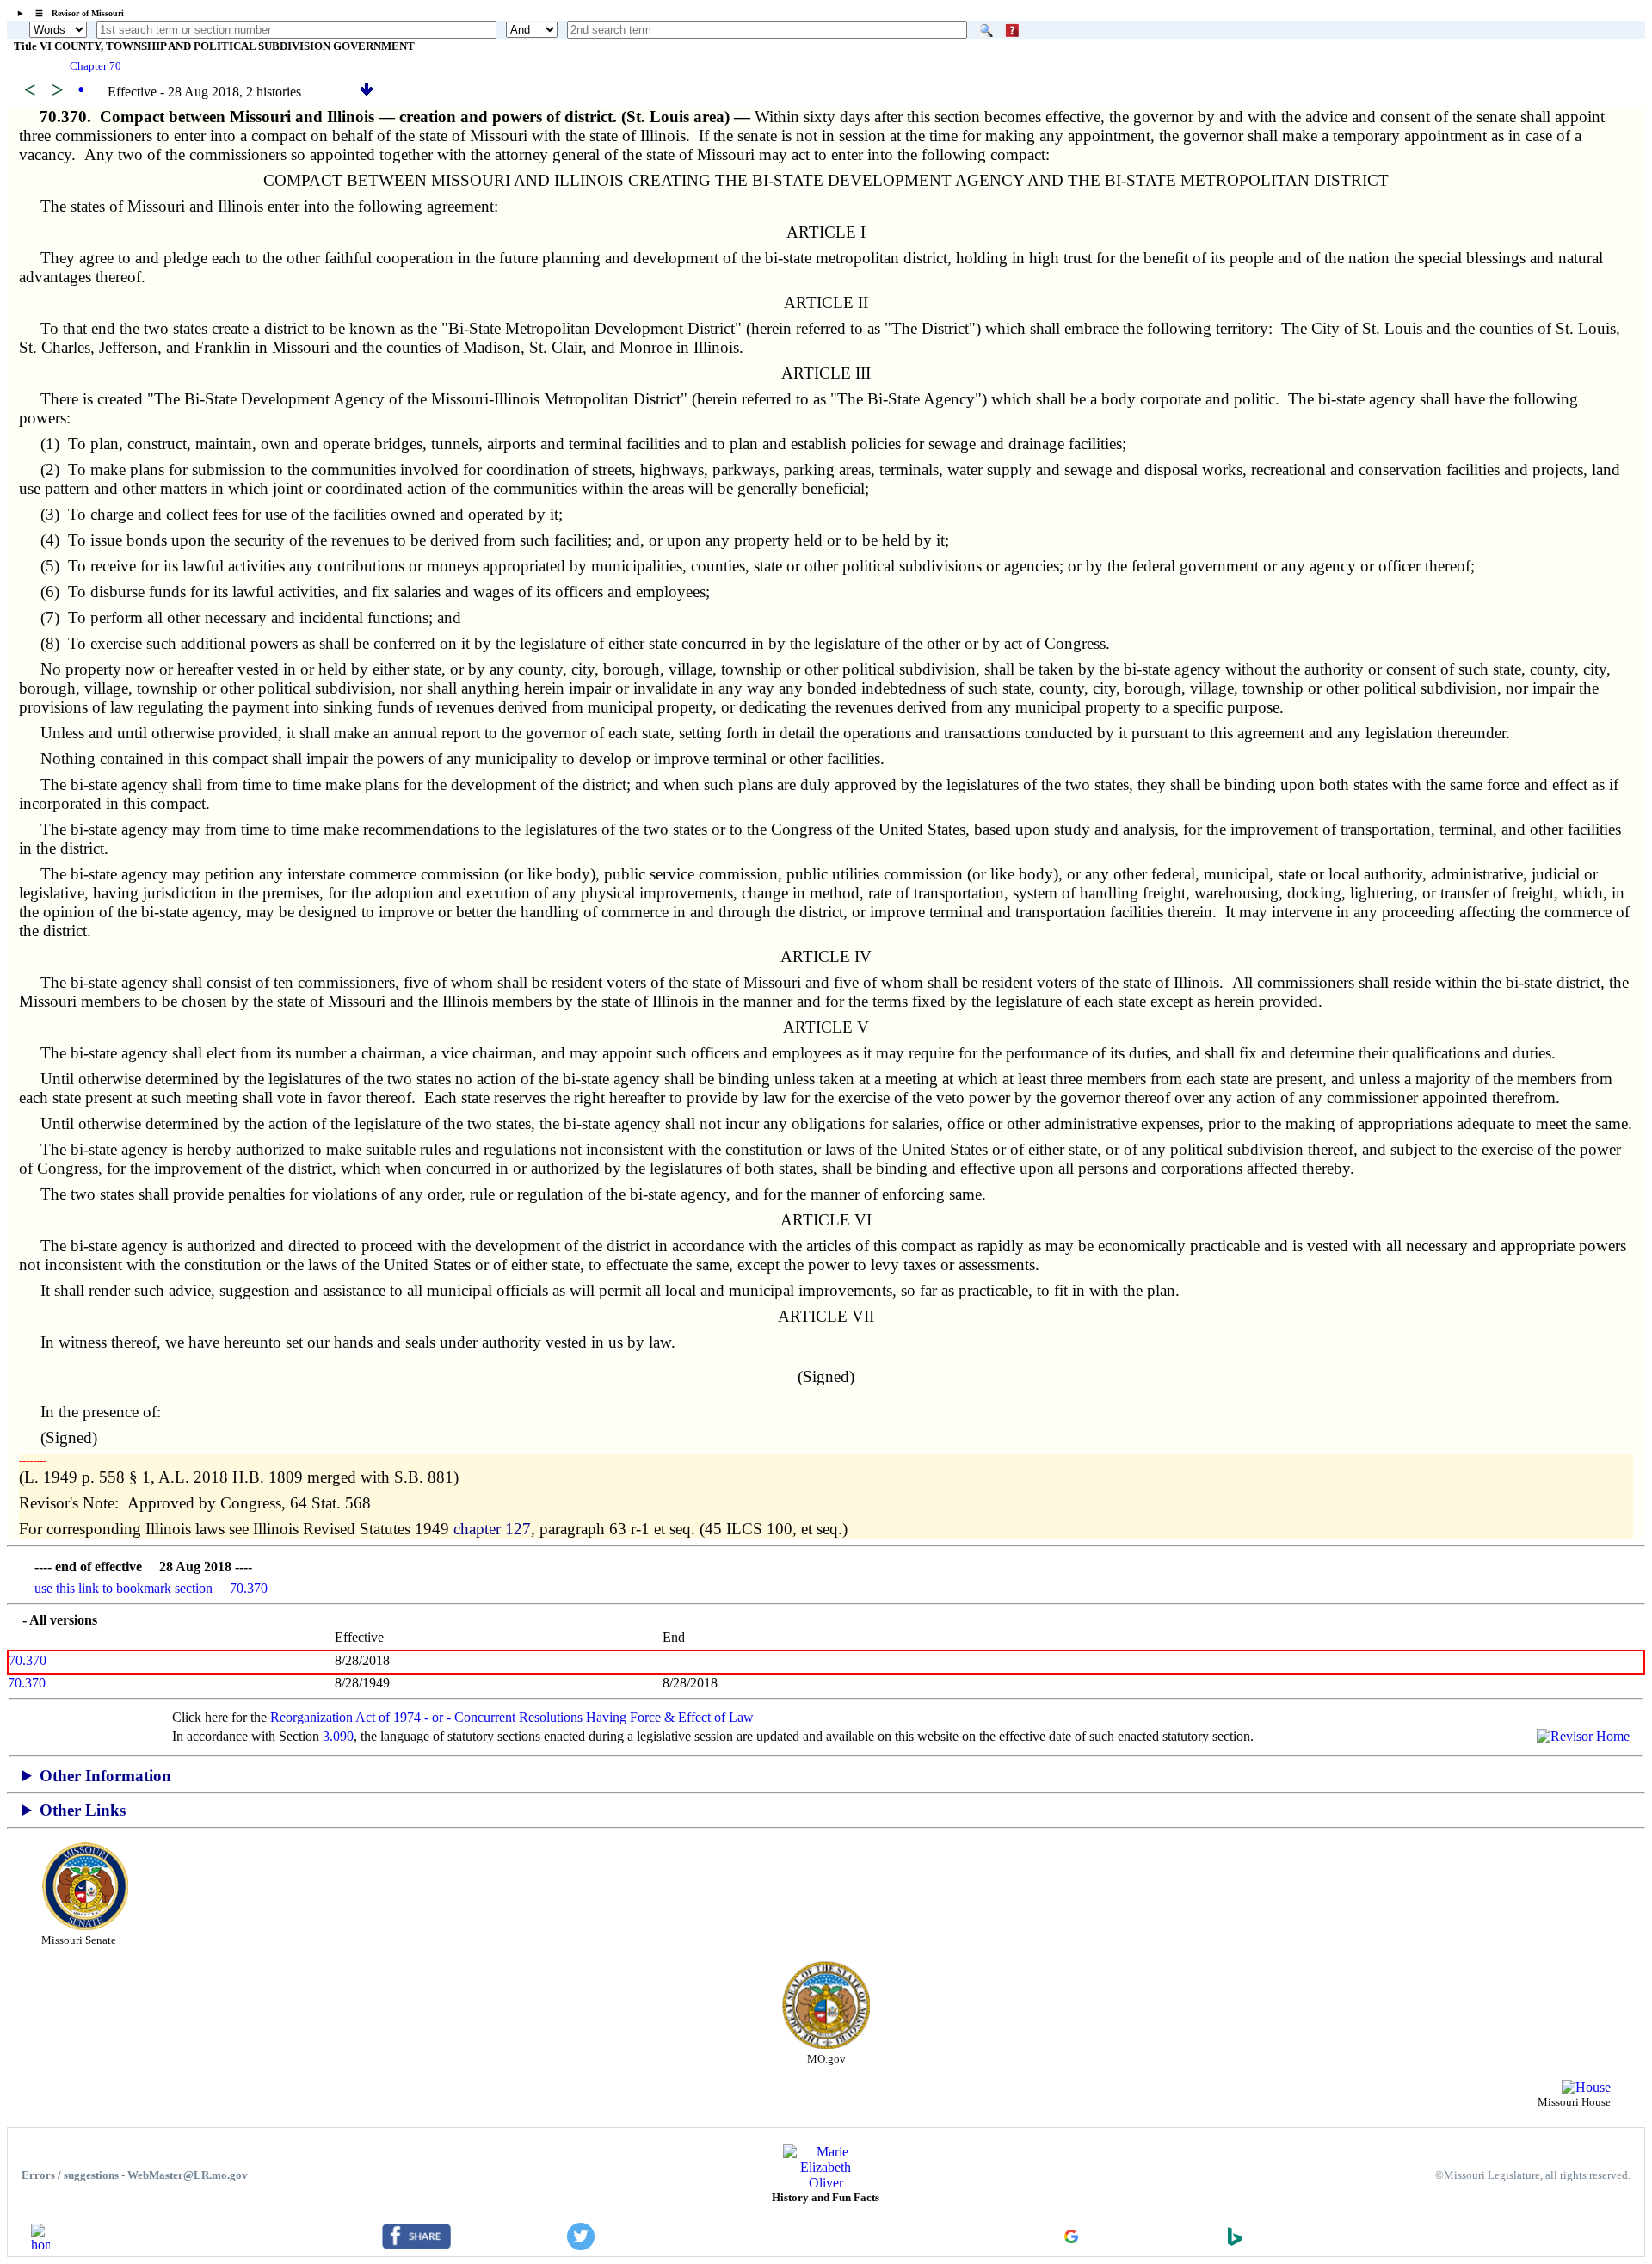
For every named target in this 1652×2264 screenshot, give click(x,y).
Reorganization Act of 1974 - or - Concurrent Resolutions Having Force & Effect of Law (512, 1717)
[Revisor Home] (40, 2245)
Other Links (83, 1810)
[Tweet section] (581, 2245)
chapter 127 (492, 1529)
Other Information (105, 1776)
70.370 (28, 1660)
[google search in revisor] (1071, 2239)
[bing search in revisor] (1235, 2241)
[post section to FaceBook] (416, 2245)
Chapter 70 (96, 66)
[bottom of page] (367, 92)
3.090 (338, 1736)
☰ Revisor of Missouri (75, 13)
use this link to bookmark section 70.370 (151, 1588)
